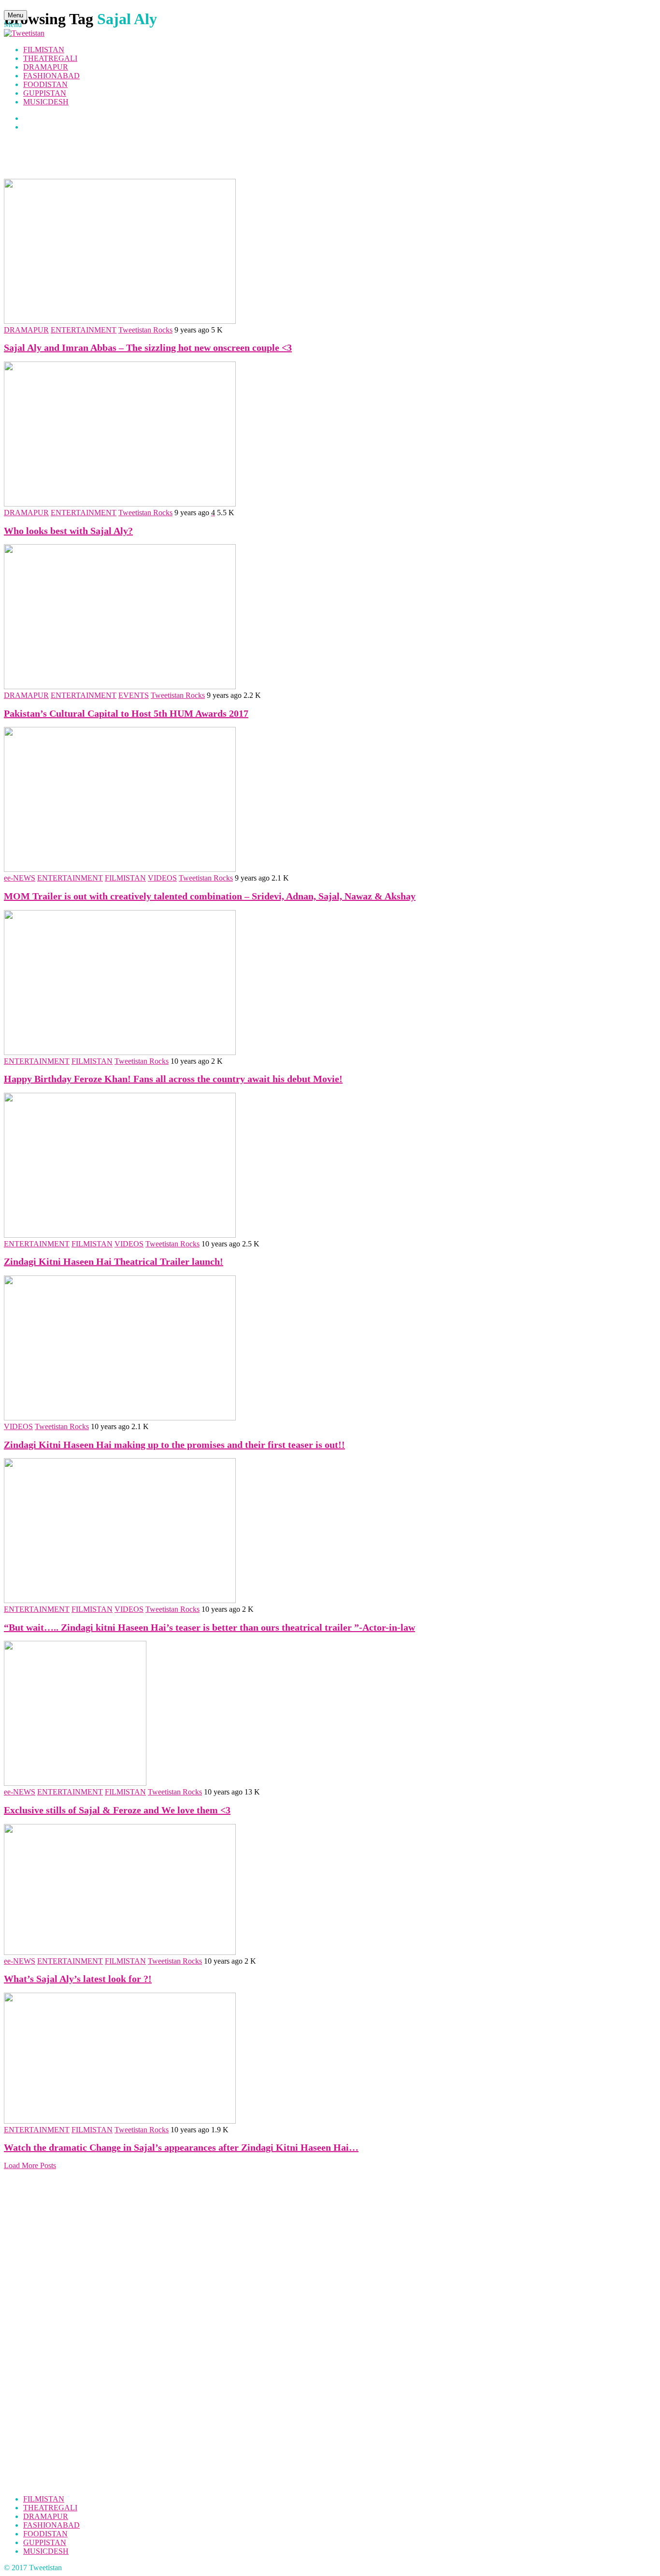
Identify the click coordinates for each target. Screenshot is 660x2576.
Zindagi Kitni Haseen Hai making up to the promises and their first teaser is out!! (174, 1445)
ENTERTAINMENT (84, 330)
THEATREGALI (50, 2508)
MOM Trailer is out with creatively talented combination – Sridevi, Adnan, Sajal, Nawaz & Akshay (210, 896)
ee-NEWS (20, 878)
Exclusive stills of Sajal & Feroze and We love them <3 (117, 1810)
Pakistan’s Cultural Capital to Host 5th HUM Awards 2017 (126, 713)
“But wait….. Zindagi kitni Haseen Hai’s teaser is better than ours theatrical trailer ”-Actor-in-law (209, 1627)
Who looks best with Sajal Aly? (68, 531)
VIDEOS (162, 878)
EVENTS (134, 695)
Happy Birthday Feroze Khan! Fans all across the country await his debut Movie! (173, 1079)
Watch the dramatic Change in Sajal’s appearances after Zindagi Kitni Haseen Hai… (181, 2147)
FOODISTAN (45, 2534)
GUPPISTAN (45, 2542)
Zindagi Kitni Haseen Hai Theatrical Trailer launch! (114, 1261)
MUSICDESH (46, 2551)
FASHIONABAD (51, 2525)
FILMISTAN (125, 878)
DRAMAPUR (26, 330)
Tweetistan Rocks (145, 330)
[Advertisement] (330, 106)
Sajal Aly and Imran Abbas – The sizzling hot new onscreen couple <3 (148, 347)
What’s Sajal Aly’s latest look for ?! (78, 1979)
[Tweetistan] (24, 33)
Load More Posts (30, 2165)
